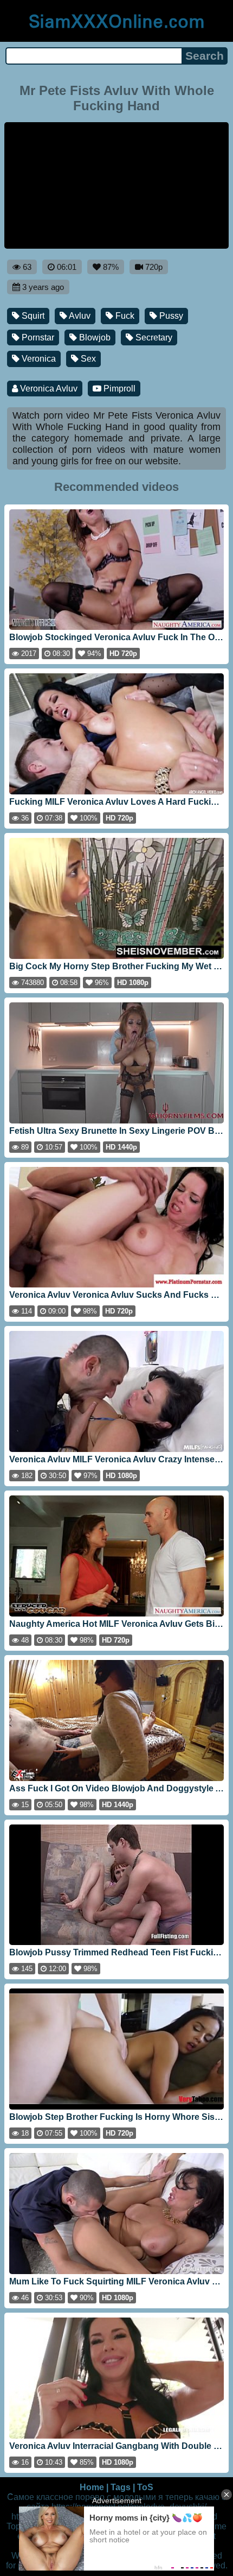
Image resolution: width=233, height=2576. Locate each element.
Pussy (170, 316)
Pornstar (37, 337)
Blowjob (94, 337)
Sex (87, 359)
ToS (145, 2487)
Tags (121, 2487)
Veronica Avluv (48, 389)
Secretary (153, 337)
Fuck (124, 316)
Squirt (32, 316)
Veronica (38, 359)
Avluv (79, 316)
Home (92, 2487)
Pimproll (118, 389)
